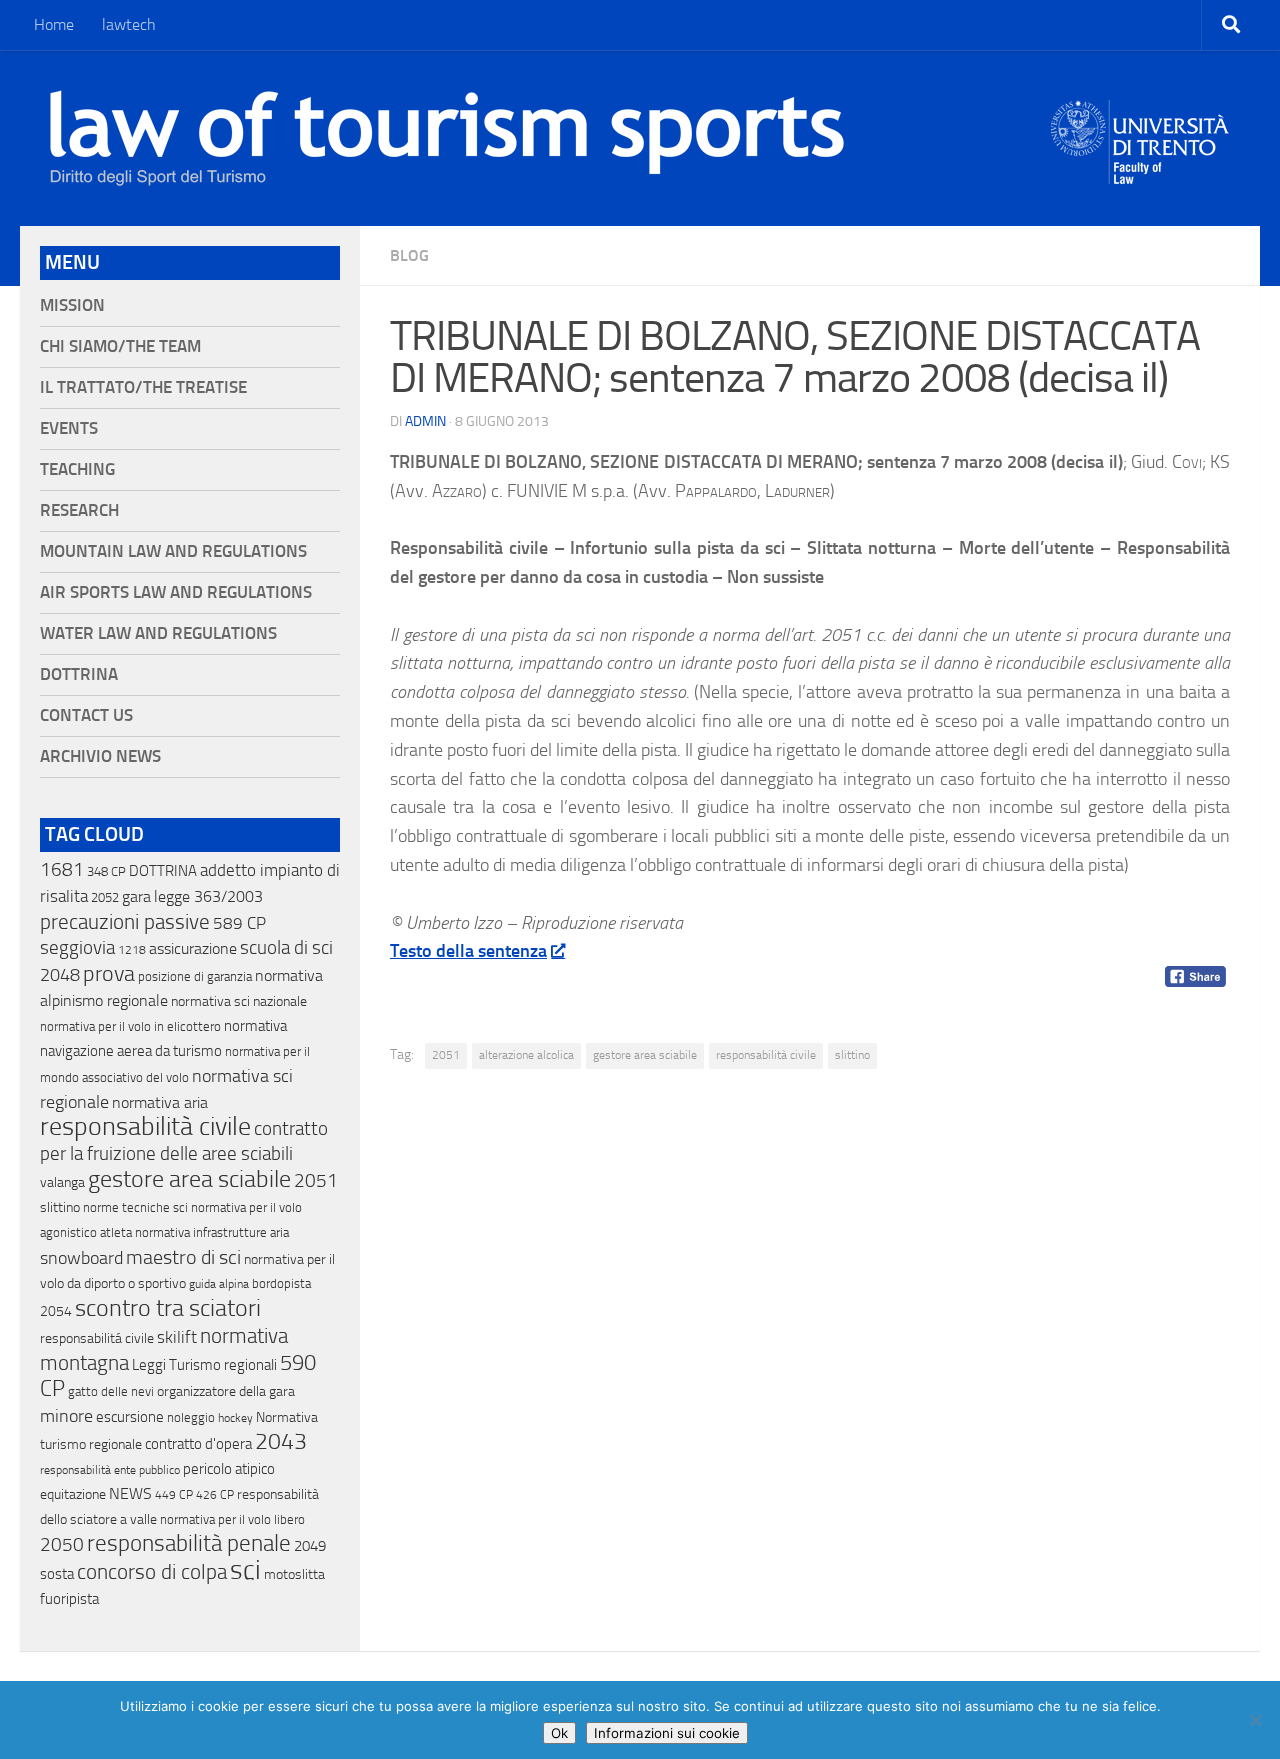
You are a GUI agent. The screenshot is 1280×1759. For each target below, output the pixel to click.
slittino (852, 1055)
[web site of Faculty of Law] (1140, 172)
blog (409, 255)
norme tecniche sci (135, 1207)
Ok (559, 1733)
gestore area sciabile (645, 1055)
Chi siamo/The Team (120, 346)
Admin (425, 421)
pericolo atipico (229, 1469)
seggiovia (77, 948)
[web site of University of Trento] (1140, 129)
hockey (235, 1418)
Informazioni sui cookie (667, 1733)
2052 (105, 897)
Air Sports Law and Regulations (176, 592)
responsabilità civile (766, 1055)
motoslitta (294, 1574)
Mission (72, 305)
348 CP (106, 871)
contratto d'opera (198, 1444)
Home (54, 24)
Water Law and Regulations (158, 633)
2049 (310, 1546)
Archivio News (100, 756)
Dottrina (79, 674)
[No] (1255, 1720)
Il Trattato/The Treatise (143, 387)
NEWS (130, 1493)
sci (245, 1570)
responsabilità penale (189, 1543)
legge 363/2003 (208, 896)
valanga (62, 1182)
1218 (132, 950)
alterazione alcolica (526, 1055)
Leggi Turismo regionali (204, 1365)
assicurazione (193, 948)
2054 (56, 1311)
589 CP (239, 923)
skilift (177, 1337)
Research (79, 510)
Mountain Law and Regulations (173, 551)
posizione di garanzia (195, 976)
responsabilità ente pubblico (110, 1470)
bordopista (281, 1283)
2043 (281, 1441)
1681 (62, 870)
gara (136, 896)
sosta (57, 1574)
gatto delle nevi (111, 1391)
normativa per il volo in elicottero (130, 1026)
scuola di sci (286, 947)
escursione (130, 1417)
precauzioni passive (125, 922)
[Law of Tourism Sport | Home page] (447, 138)
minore (66, 1416)
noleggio (191, 1417)
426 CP (215, 1495)
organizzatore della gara (226, 1391)
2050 (62, 1545)
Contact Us (86, 715)
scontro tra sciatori (168, 1308)
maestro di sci (183, 1257)
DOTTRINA (163, 871)
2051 (446, 1055)
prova (109, 974)
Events (69, 428)
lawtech (129, 24)
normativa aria (160, 1102)
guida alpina (219, 1284)
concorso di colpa (152, 1571)
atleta (116, 1232)
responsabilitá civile (97, 1338)
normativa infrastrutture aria (212, 1232)
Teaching (77, 469)
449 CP (174, 1495)
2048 (60, 975)
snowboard (81, 1258)
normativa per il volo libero (232, 1519)
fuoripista (69, 1599)
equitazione (73, 1494)
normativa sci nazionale (239, 1001)
